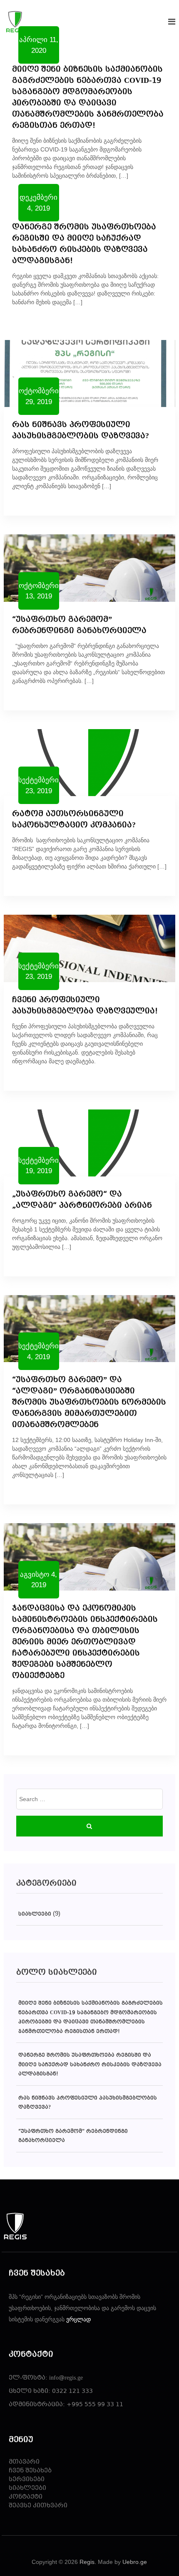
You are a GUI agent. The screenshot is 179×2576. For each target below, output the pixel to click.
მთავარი (24, 2462)
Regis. (88, 2562)
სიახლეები (35, 1914)
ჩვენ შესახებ (30, 2471)
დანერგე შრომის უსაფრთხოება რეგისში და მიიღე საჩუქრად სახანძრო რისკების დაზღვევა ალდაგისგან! (90, 2065)
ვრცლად (78, 2319)
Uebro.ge (135, 2562)
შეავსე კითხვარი (38, 2506)
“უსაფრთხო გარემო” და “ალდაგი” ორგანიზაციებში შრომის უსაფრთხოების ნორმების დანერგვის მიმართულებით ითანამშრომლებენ (89, 1403)
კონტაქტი (26, 2497)
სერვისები (27, 2480)
